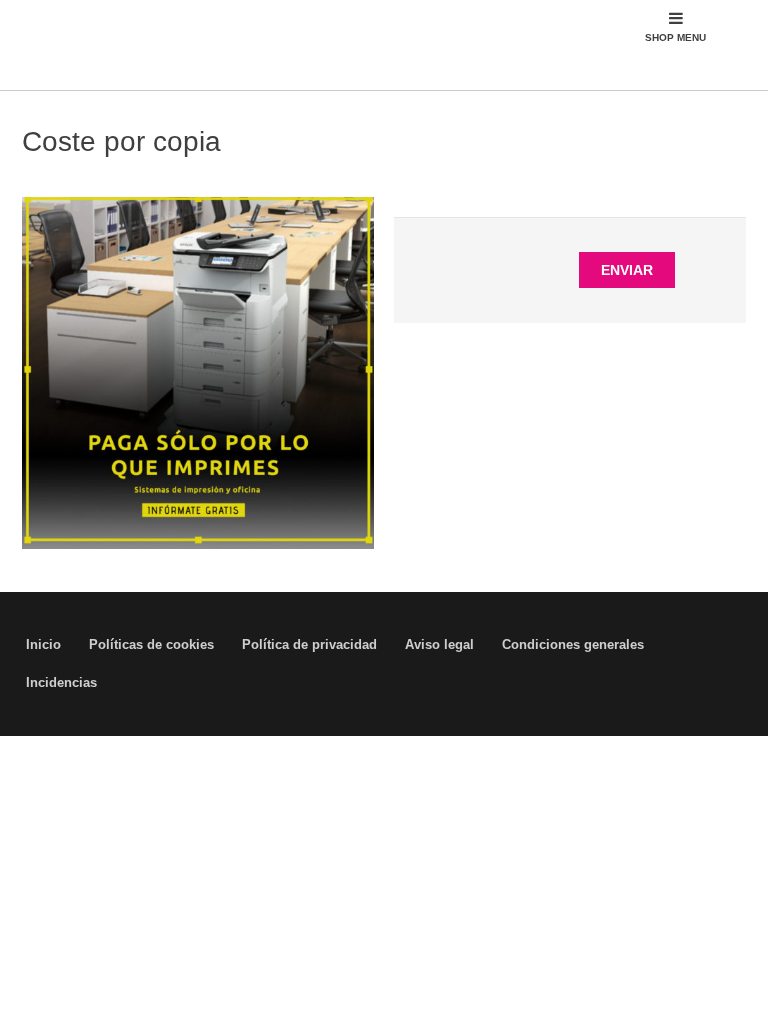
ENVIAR (627, 270)
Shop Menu (675, 37)
